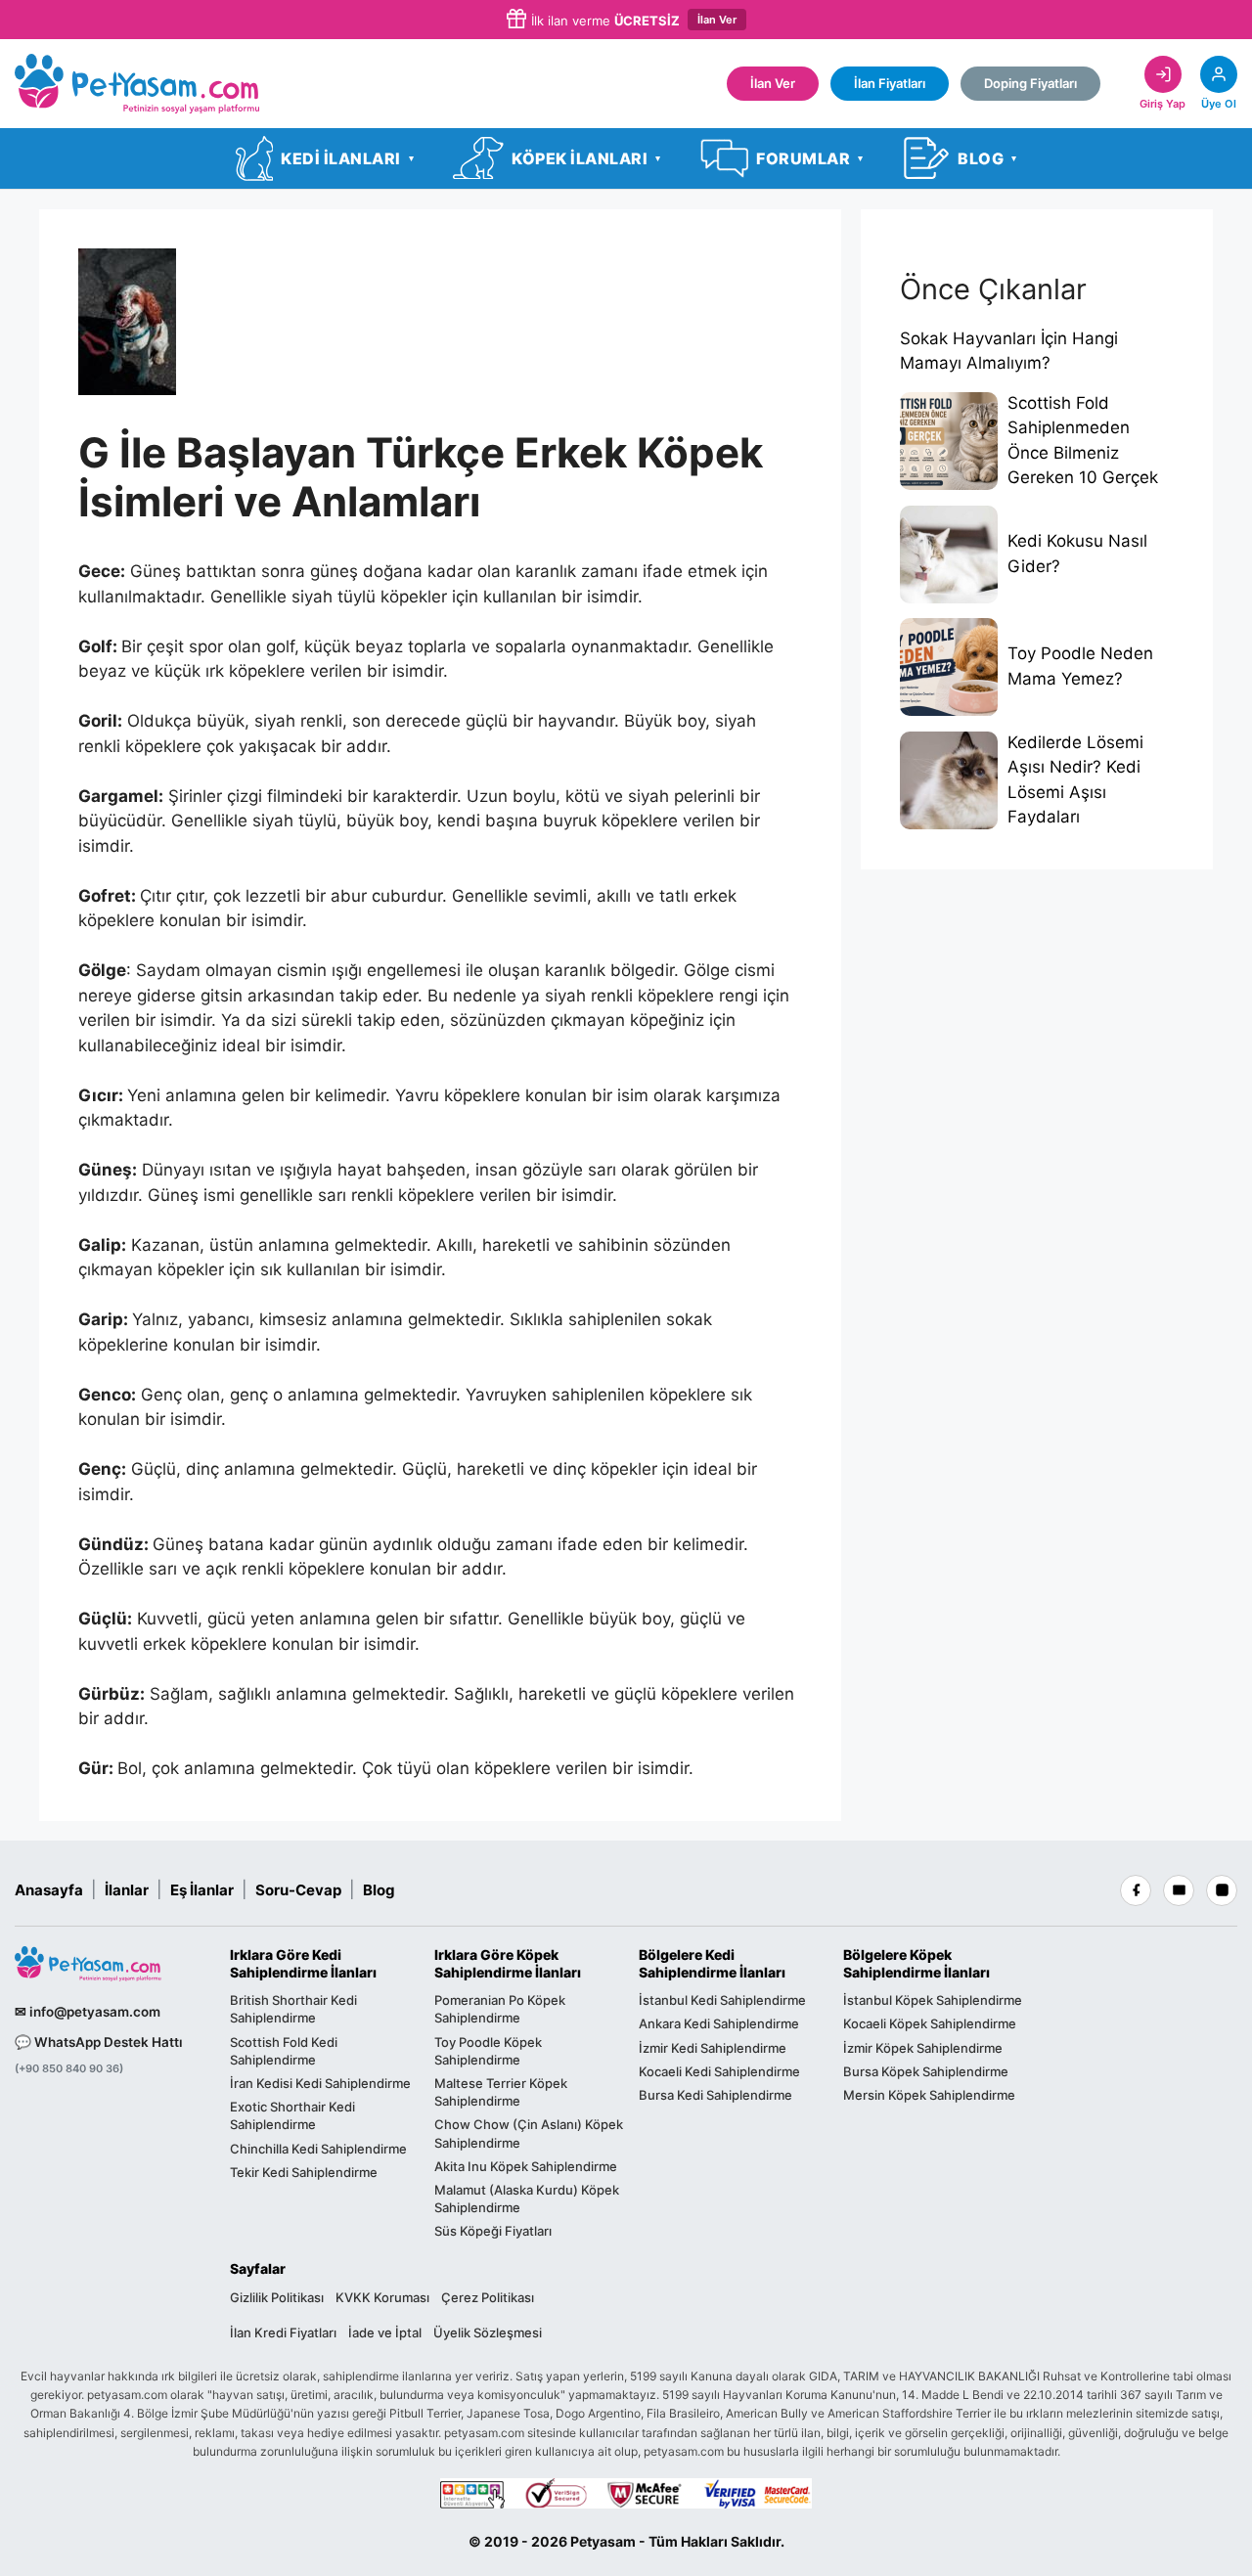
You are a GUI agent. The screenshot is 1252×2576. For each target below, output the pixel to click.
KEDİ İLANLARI (347, 158)
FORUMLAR (810, 158)
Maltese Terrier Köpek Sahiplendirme (501, 2092)
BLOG (987, 158)
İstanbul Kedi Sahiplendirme (722, 2000)
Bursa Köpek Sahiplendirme (926, 2071)
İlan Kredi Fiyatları (283, 2332)
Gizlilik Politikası (277, 2297)
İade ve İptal (385, 2332)
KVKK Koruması (382, 2297)
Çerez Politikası (488, 2297)
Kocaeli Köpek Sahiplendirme (930, 2023)
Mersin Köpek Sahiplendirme (929, 2095)
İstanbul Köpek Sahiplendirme (933, 2000)
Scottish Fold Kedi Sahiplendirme (284, 2051)
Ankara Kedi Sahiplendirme (719, 2023)
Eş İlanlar (202, 1890)
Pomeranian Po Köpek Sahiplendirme (500, 2009)
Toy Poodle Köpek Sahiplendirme (488, 2051)
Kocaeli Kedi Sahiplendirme (719, 2071)
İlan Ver (717, 20)
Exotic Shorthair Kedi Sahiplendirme (292, 2115)
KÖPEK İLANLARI (586, 158)
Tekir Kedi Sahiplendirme (304, 2172)
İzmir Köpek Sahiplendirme (923, 2048)
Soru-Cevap (298, 1890)
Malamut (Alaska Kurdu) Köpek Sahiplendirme (527, 2198)
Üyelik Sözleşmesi (488, 2332)
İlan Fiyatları (890, 83)
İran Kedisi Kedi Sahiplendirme (320, 2083)
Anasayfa (49, 1890)
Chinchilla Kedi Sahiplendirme (318, 2149)
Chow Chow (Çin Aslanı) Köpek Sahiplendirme (529, 2133)
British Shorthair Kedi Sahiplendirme (293, 2009)
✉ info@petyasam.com (88, 2012)
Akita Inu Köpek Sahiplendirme (526, 2166)
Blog (379, 1890)
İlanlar (127, 1890)
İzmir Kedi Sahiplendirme (713, 2048)
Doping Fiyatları (1030, 83)
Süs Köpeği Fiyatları (493, 2231)
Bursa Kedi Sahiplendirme (715, 2095)
